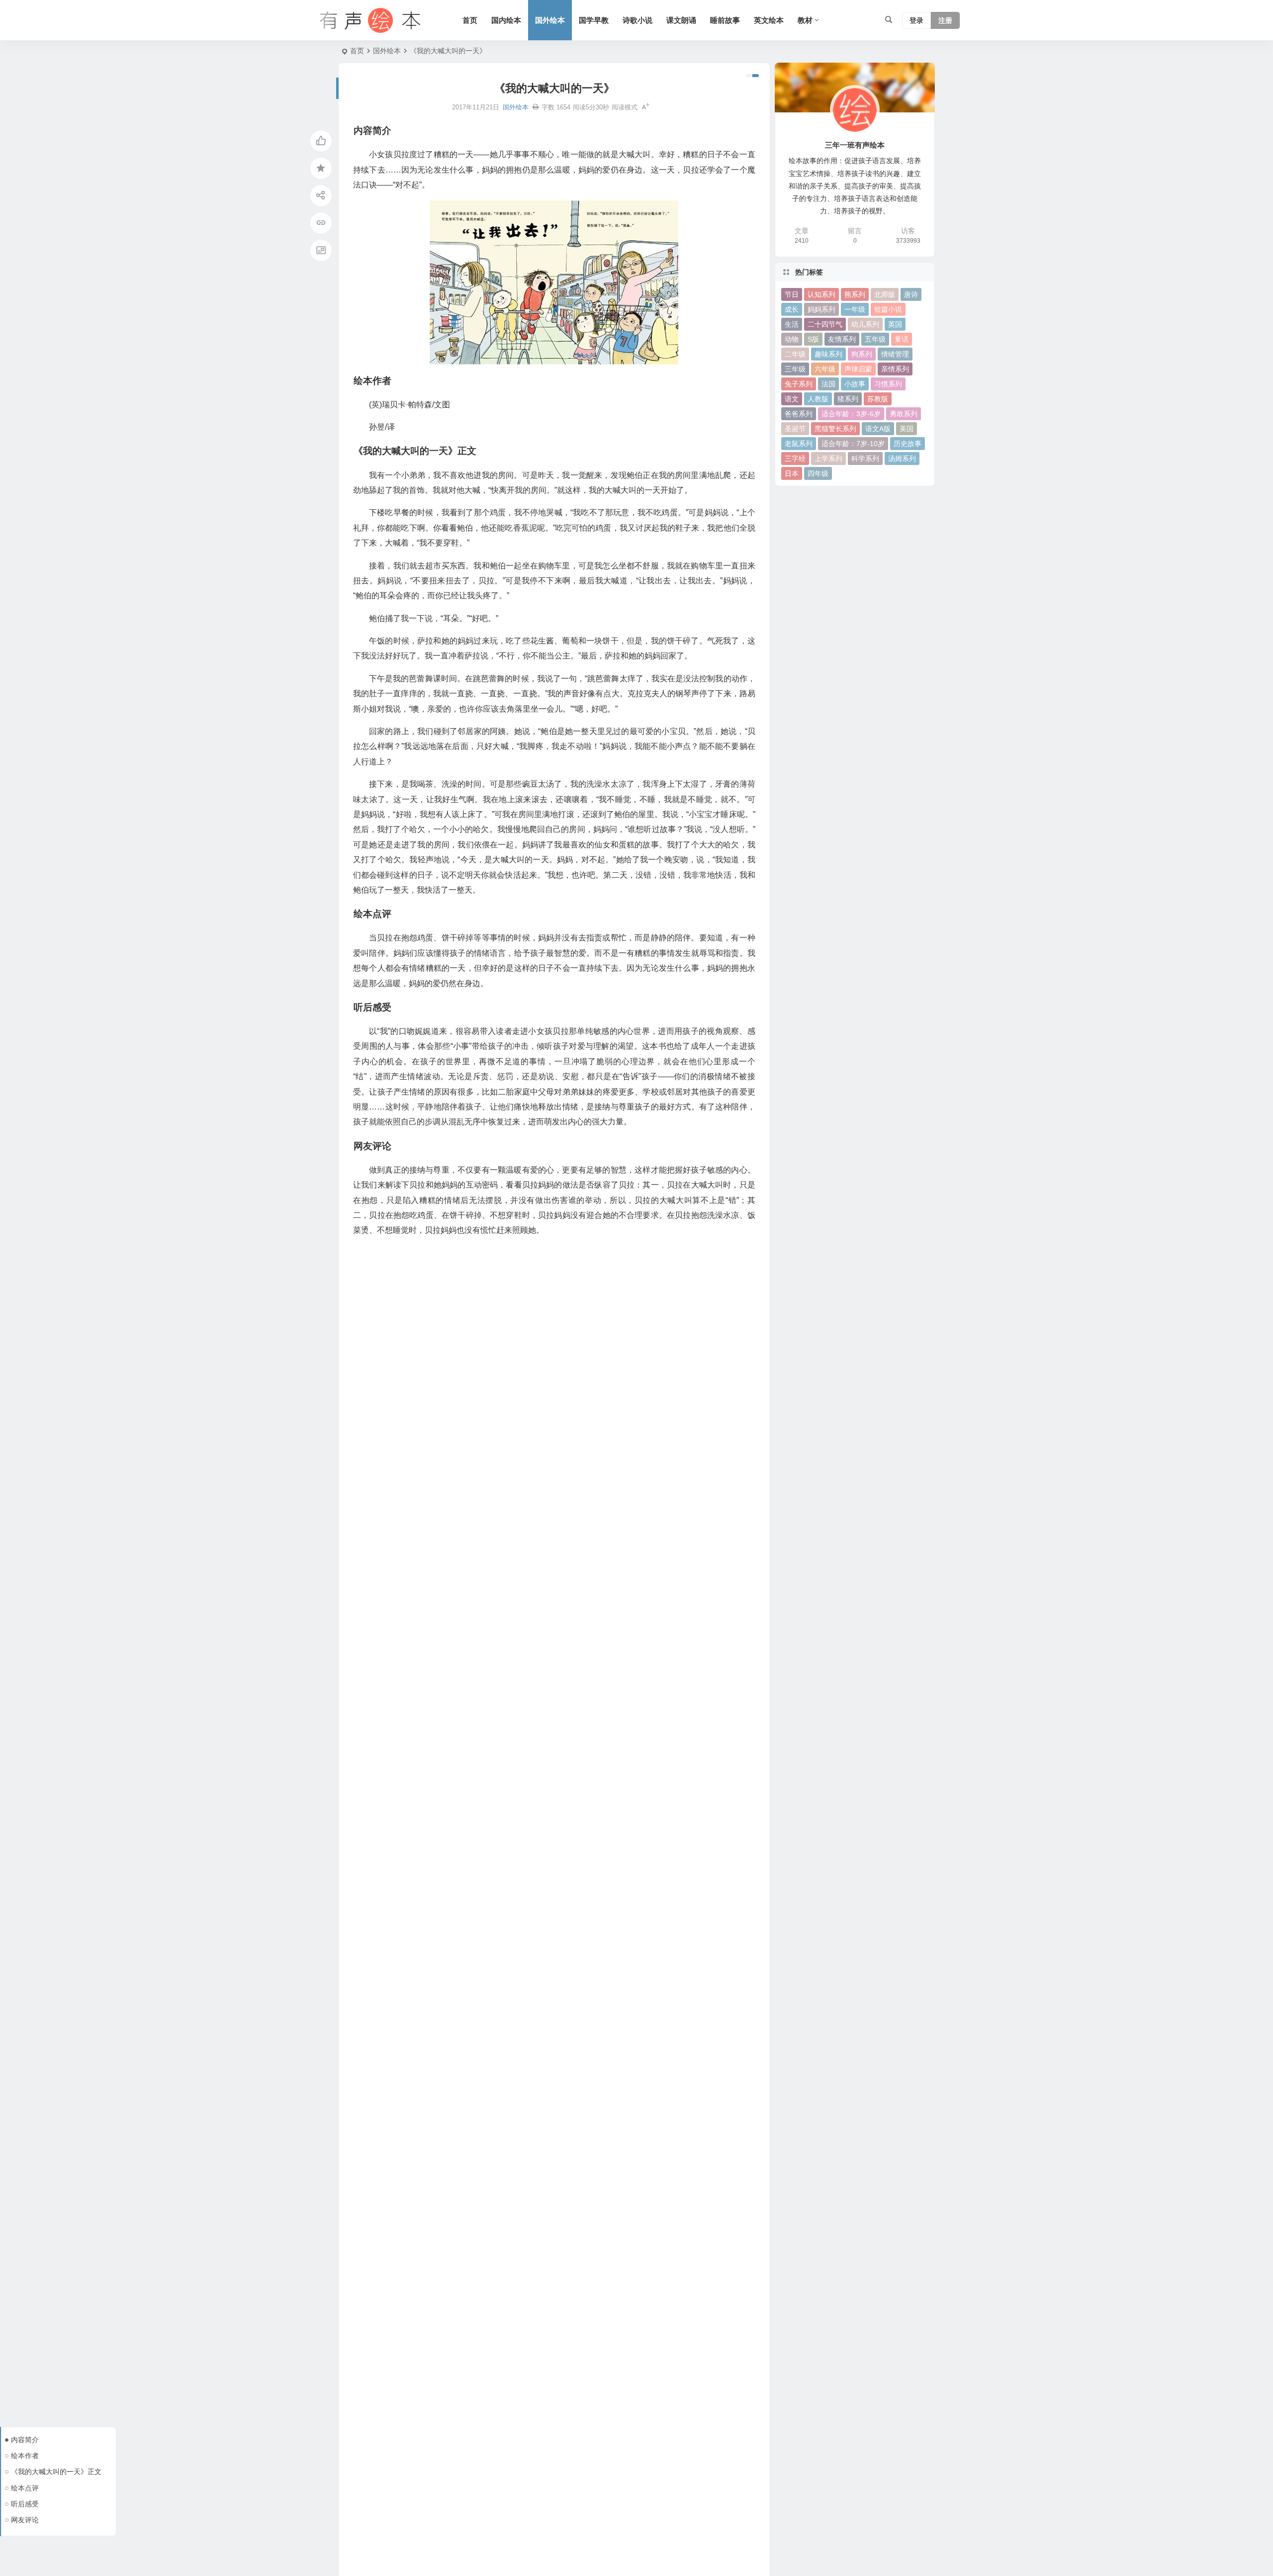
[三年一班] (368, 20)
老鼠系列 (799, 444)
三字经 (795, 459)
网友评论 (25, 2520)
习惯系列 (888, 384)
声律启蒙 (858, 369)
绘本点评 (25, 2488)
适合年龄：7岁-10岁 (853, 444)
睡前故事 (725, 20)
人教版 (818, 399)
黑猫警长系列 (835, 429)
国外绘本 (550, 20)
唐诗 (911, 294)
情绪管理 (895, 354)
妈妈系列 (821, 309)
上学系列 (828, 459)
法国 (828, 384)
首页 (470, 20)
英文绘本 (769, 20)
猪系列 (848, 399)
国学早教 (594, 20)
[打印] (536, 107)
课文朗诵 (681, 20)
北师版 (885, 294)
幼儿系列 (865, 324)
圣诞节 (795, 429)
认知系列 (821, 294)
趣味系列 (828, 354)
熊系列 (855, 294)
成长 (792, 309)
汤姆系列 (902, 459)
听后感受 (25, 2504)
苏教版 (878, 399)
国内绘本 (506, 20)
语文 (792, 399)
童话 (902, 339)
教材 (805, 20)
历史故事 (908, 444)
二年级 (795, 354)
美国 (907, 429)
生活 (792, 324)
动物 (792, 339)
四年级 (818, 473)
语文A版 (878, 429)
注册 (945, 20)
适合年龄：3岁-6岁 (851, 414)
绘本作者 (25, 2456)
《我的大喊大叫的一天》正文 (56, 2472)
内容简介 (25, 2440)
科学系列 (865, 459)
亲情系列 (895, 369)
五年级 (875, 339)
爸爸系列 (799, 414)
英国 (895, 324)
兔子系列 (799, 384)
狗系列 (862, 354)
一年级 (855, 309)
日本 (792, 473)
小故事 (855, 384)
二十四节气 (825, 324)
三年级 (795, 369)
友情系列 (842, 339)
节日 (792, 294)
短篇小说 (888, 309)
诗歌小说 (637, 20)
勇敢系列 (904, 414)
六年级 (825, 369)
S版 (813, 339)
